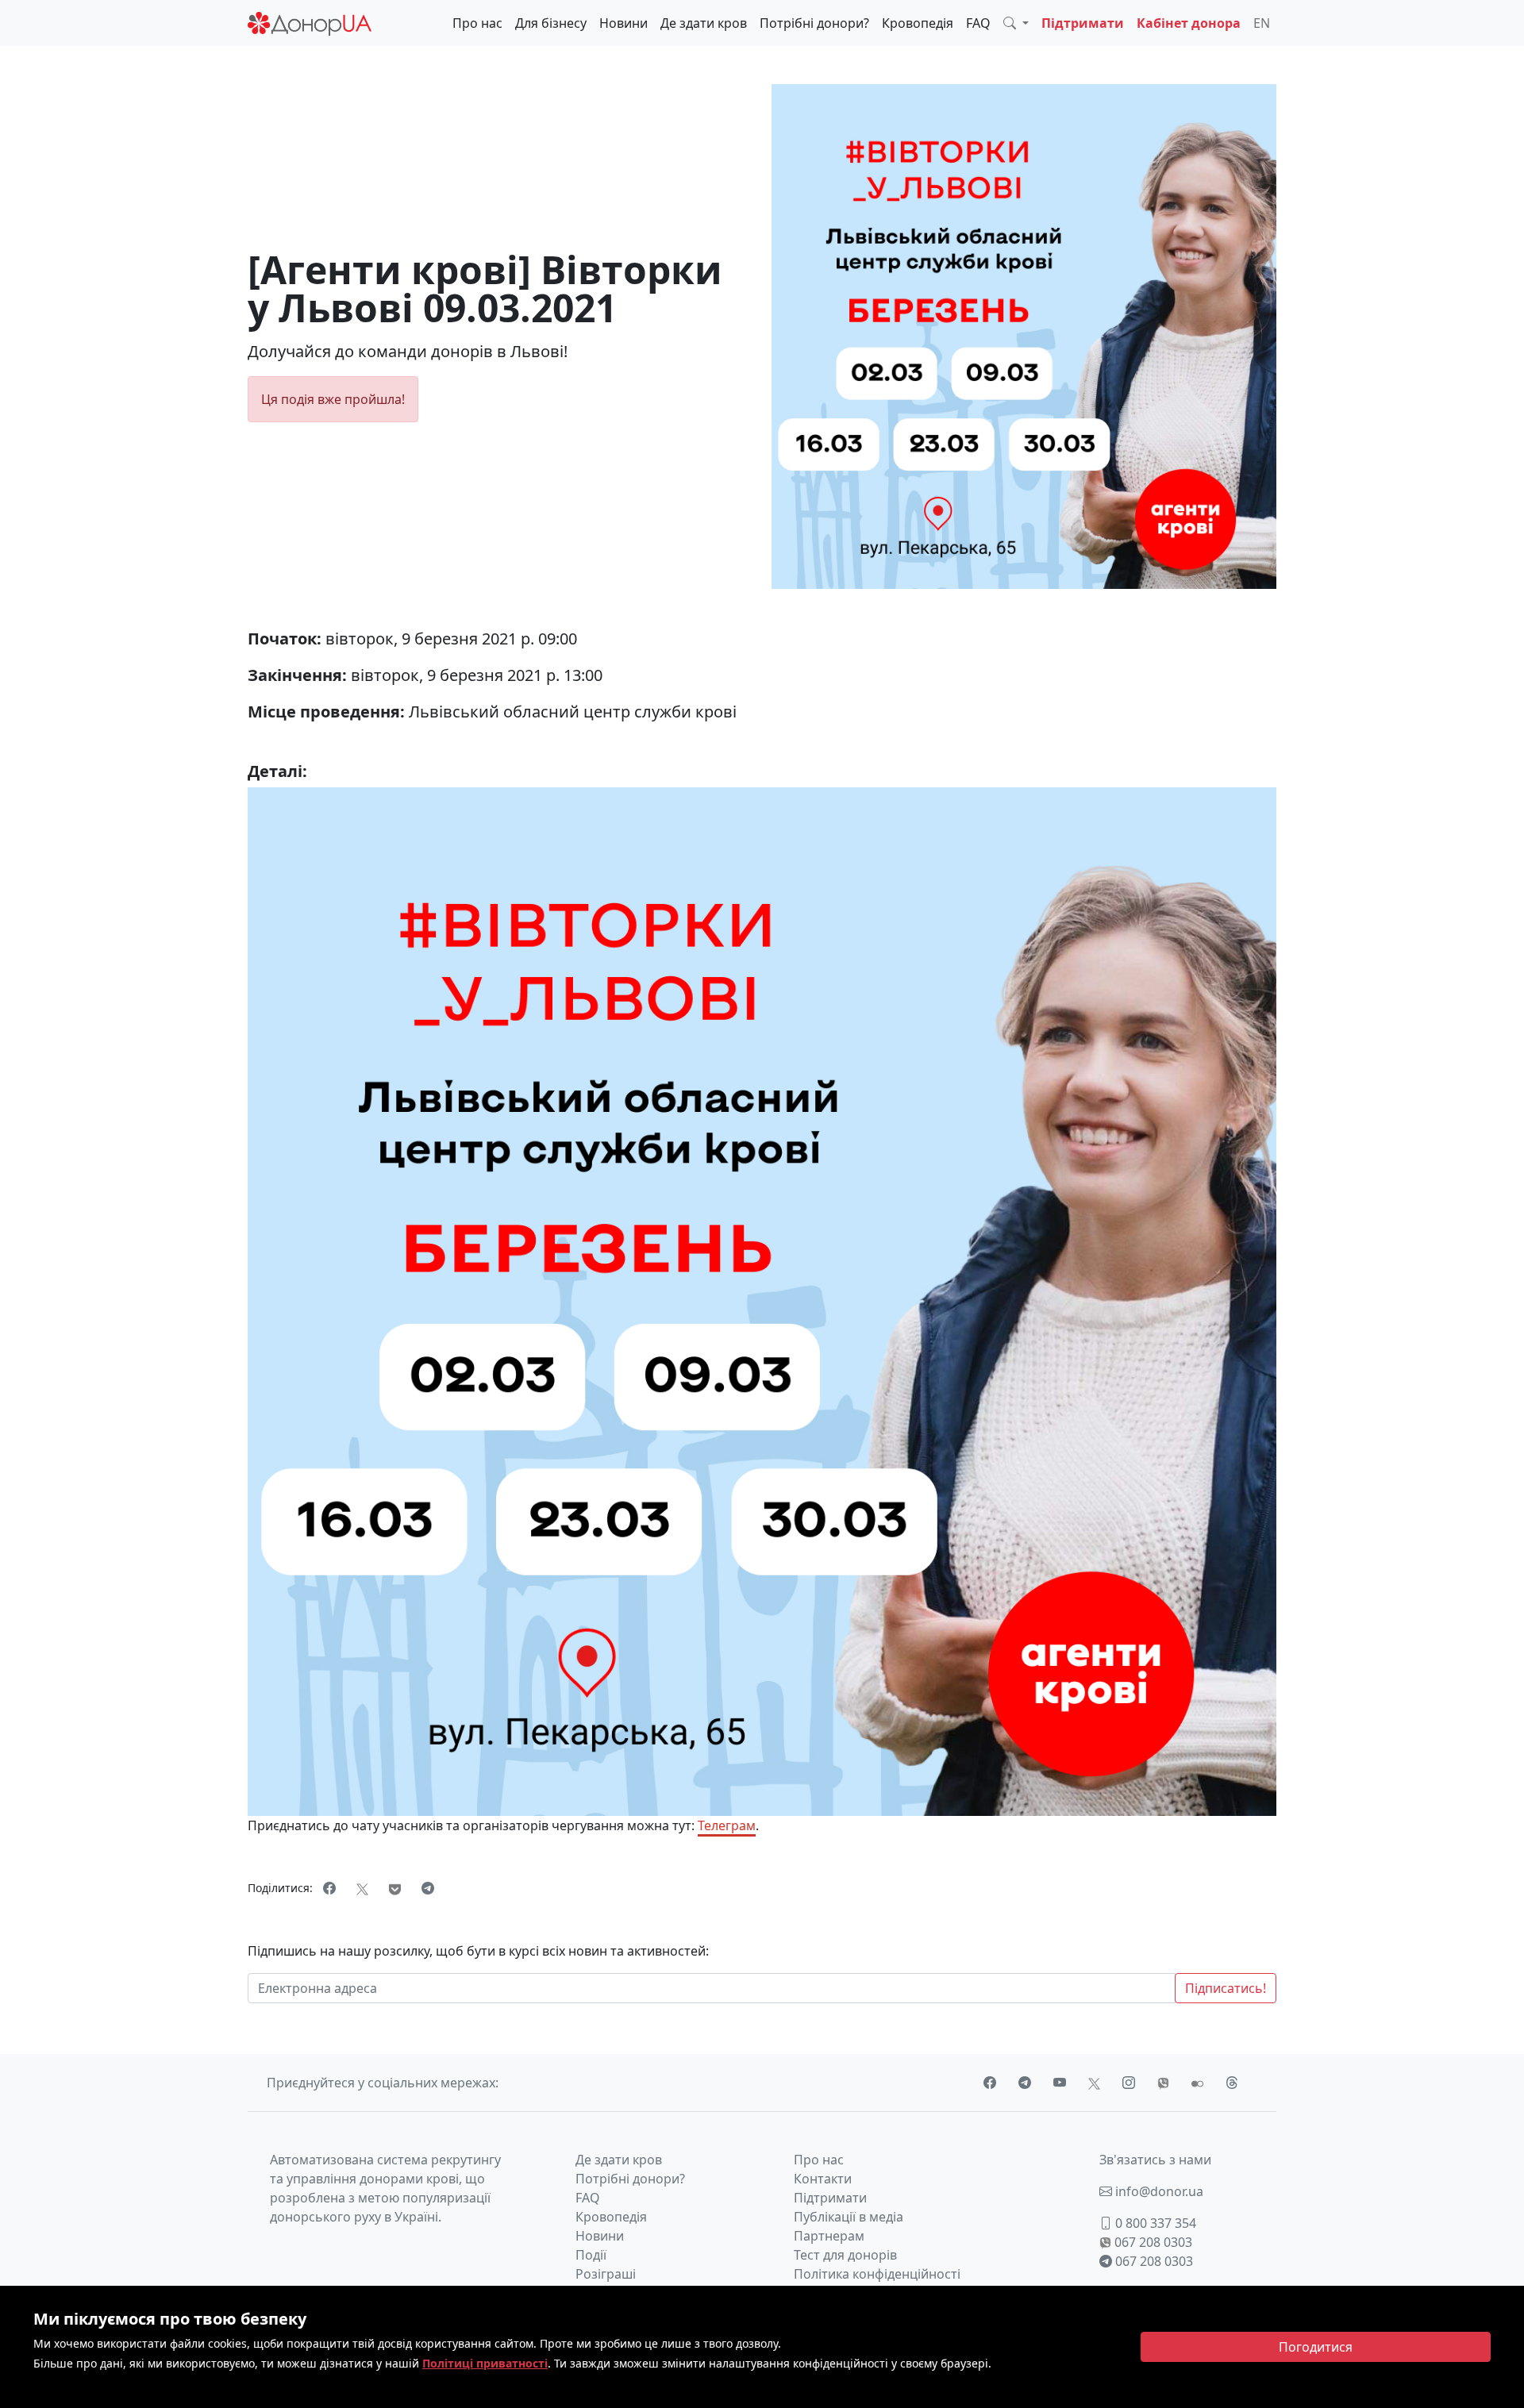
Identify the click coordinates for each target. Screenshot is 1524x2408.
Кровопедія (918, 23)
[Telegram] (428, 1888)
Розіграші (606, 2274)
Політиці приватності (485, 2363)
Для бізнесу (551, 23)
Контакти (823, 2179)
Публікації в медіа (849, 2217)
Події (591, 2255)
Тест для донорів (845, 2255)
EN (1262, 23)
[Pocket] (395, 1888)
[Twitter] (362, 1888)
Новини (623, 23)
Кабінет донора (1189, 23)
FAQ (978, 23)
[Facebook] (329, 1888)
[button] (1016, 23)
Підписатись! (1226, 1988)
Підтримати (1083, 23)
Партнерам (829, 2236)
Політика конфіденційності (877, 2274)
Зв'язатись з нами (1155, 2160)
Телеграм (727, 1825)
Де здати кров (704, 23)
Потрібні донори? (814, 23)
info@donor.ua (1158, 2191)
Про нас (477, 23)
